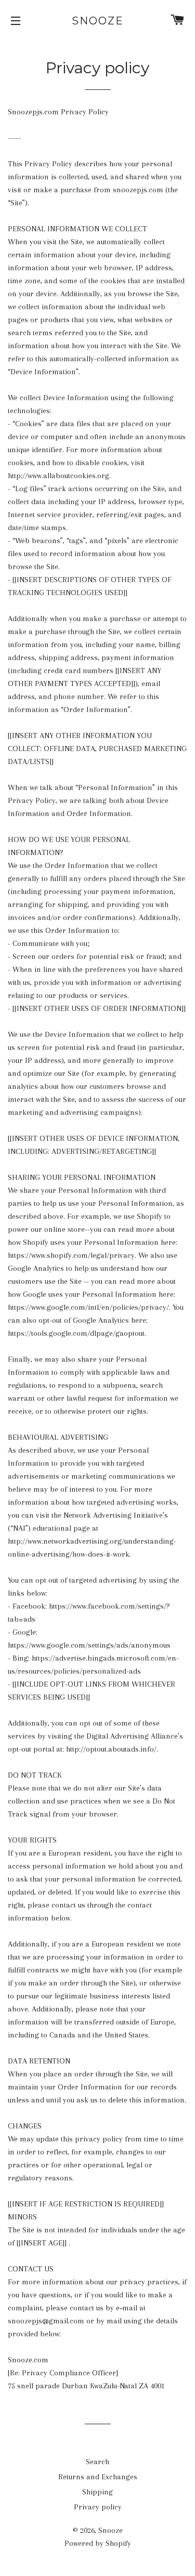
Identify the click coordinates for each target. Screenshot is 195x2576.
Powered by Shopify (98, 2543)
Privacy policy (98, 2507)
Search (97, 2462)
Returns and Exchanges (98, 2477)
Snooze (98, 21)
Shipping (97, 2492)
